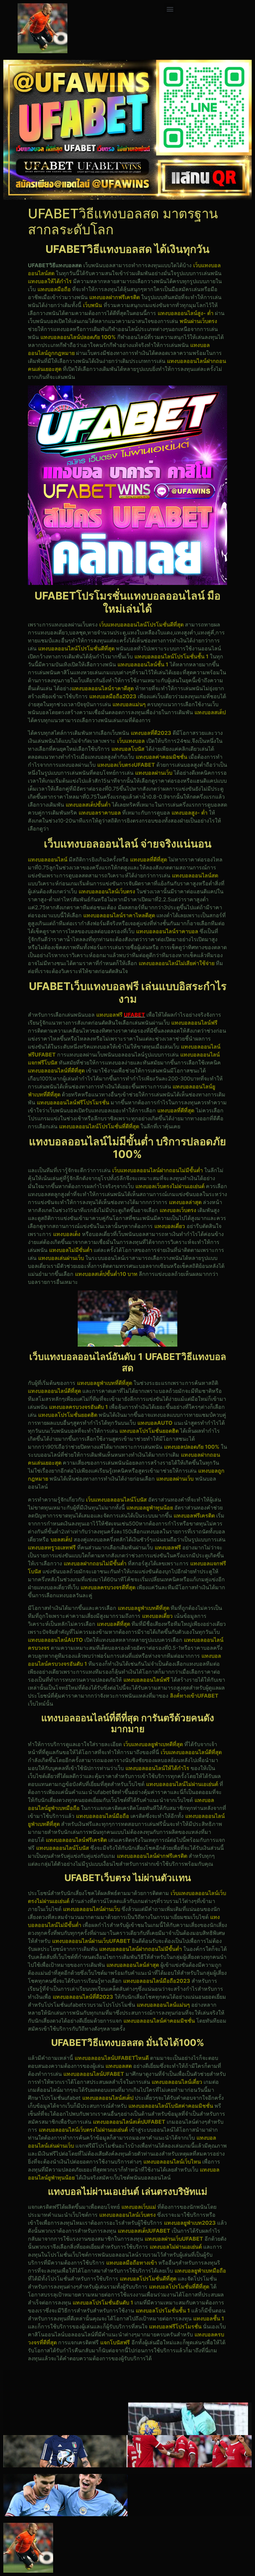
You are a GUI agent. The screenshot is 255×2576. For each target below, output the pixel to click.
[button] (170, 9)
